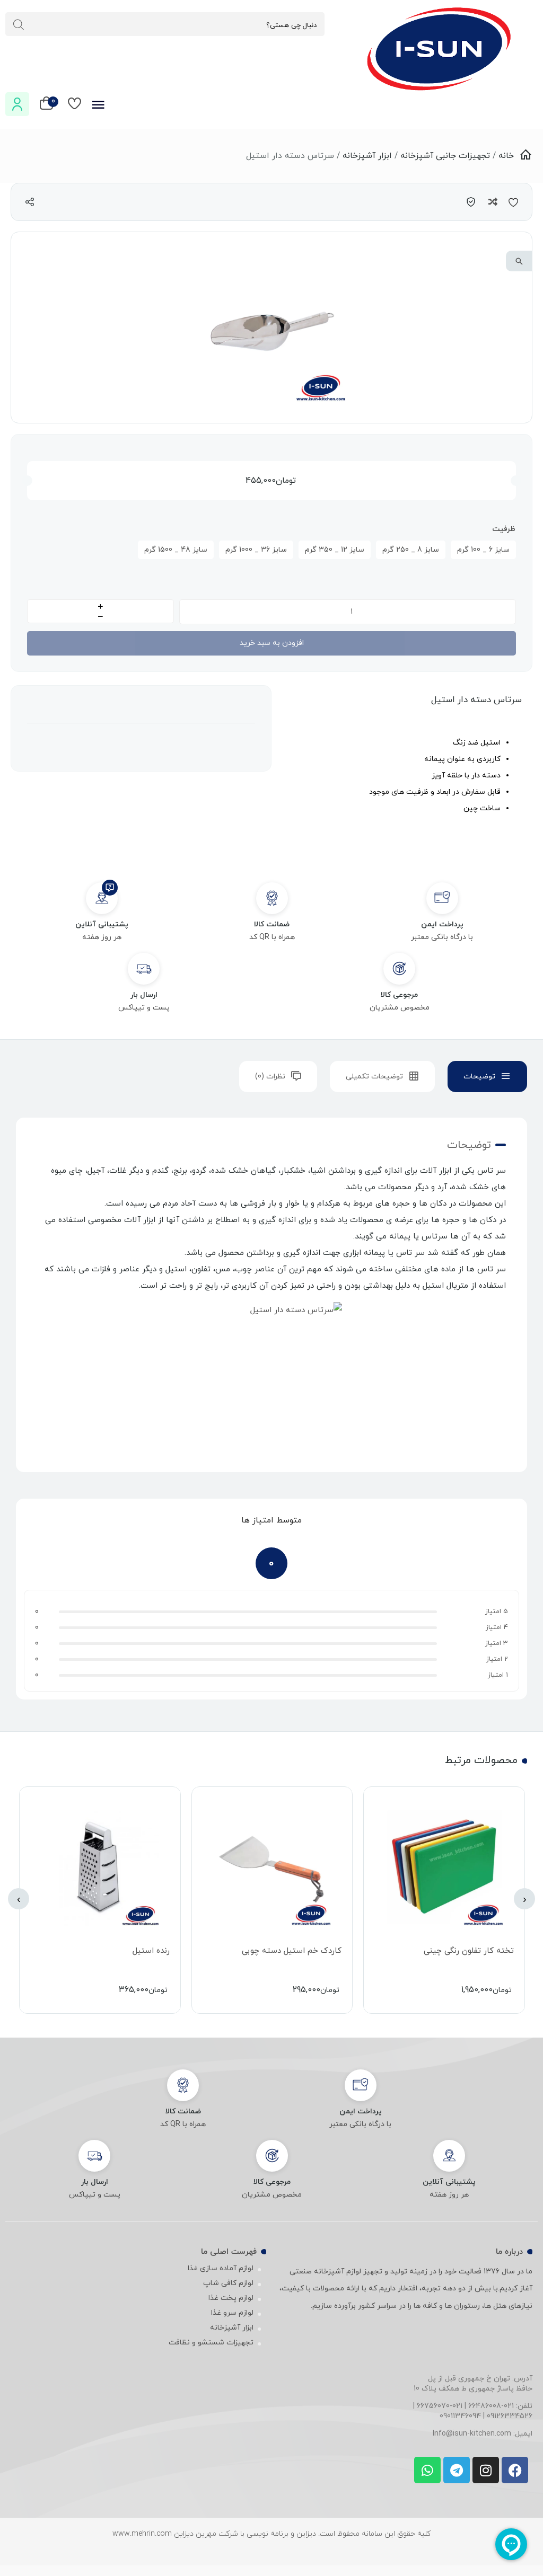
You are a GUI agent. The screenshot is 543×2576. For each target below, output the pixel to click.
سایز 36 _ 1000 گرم (256, 550)
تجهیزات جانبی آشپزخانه (445, 156)
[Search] (19, 25)
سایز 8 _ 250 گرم (411, 550)
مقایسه (492, 202)
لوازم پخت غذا (231, 2298)
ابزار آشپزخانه (367, 156)
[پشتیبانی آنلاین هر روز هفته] (102, 898)
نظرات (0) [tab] (270, 1077)
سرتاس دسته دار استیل (476, 700)
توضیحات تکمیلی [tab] (374, 1077)
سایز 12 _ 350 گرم (335, 550)
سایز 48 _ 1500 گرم (176, 550)
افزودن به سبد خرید (272, 643)
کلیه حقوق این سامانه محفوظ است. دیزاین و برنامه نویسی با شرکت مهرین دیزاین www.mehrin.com (271, 2534)
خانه (506, 156)
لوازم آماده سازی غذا (221, 2268)
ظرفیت (504, 529)
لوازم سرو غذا (232, 2313)
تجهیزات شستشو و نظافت (211, 2343)
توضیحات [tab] (479, 1077)
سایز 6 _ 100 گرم (483, 550)
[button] (519, 261)
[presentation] (524, 1899)
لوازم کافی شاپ (228, 2283)
